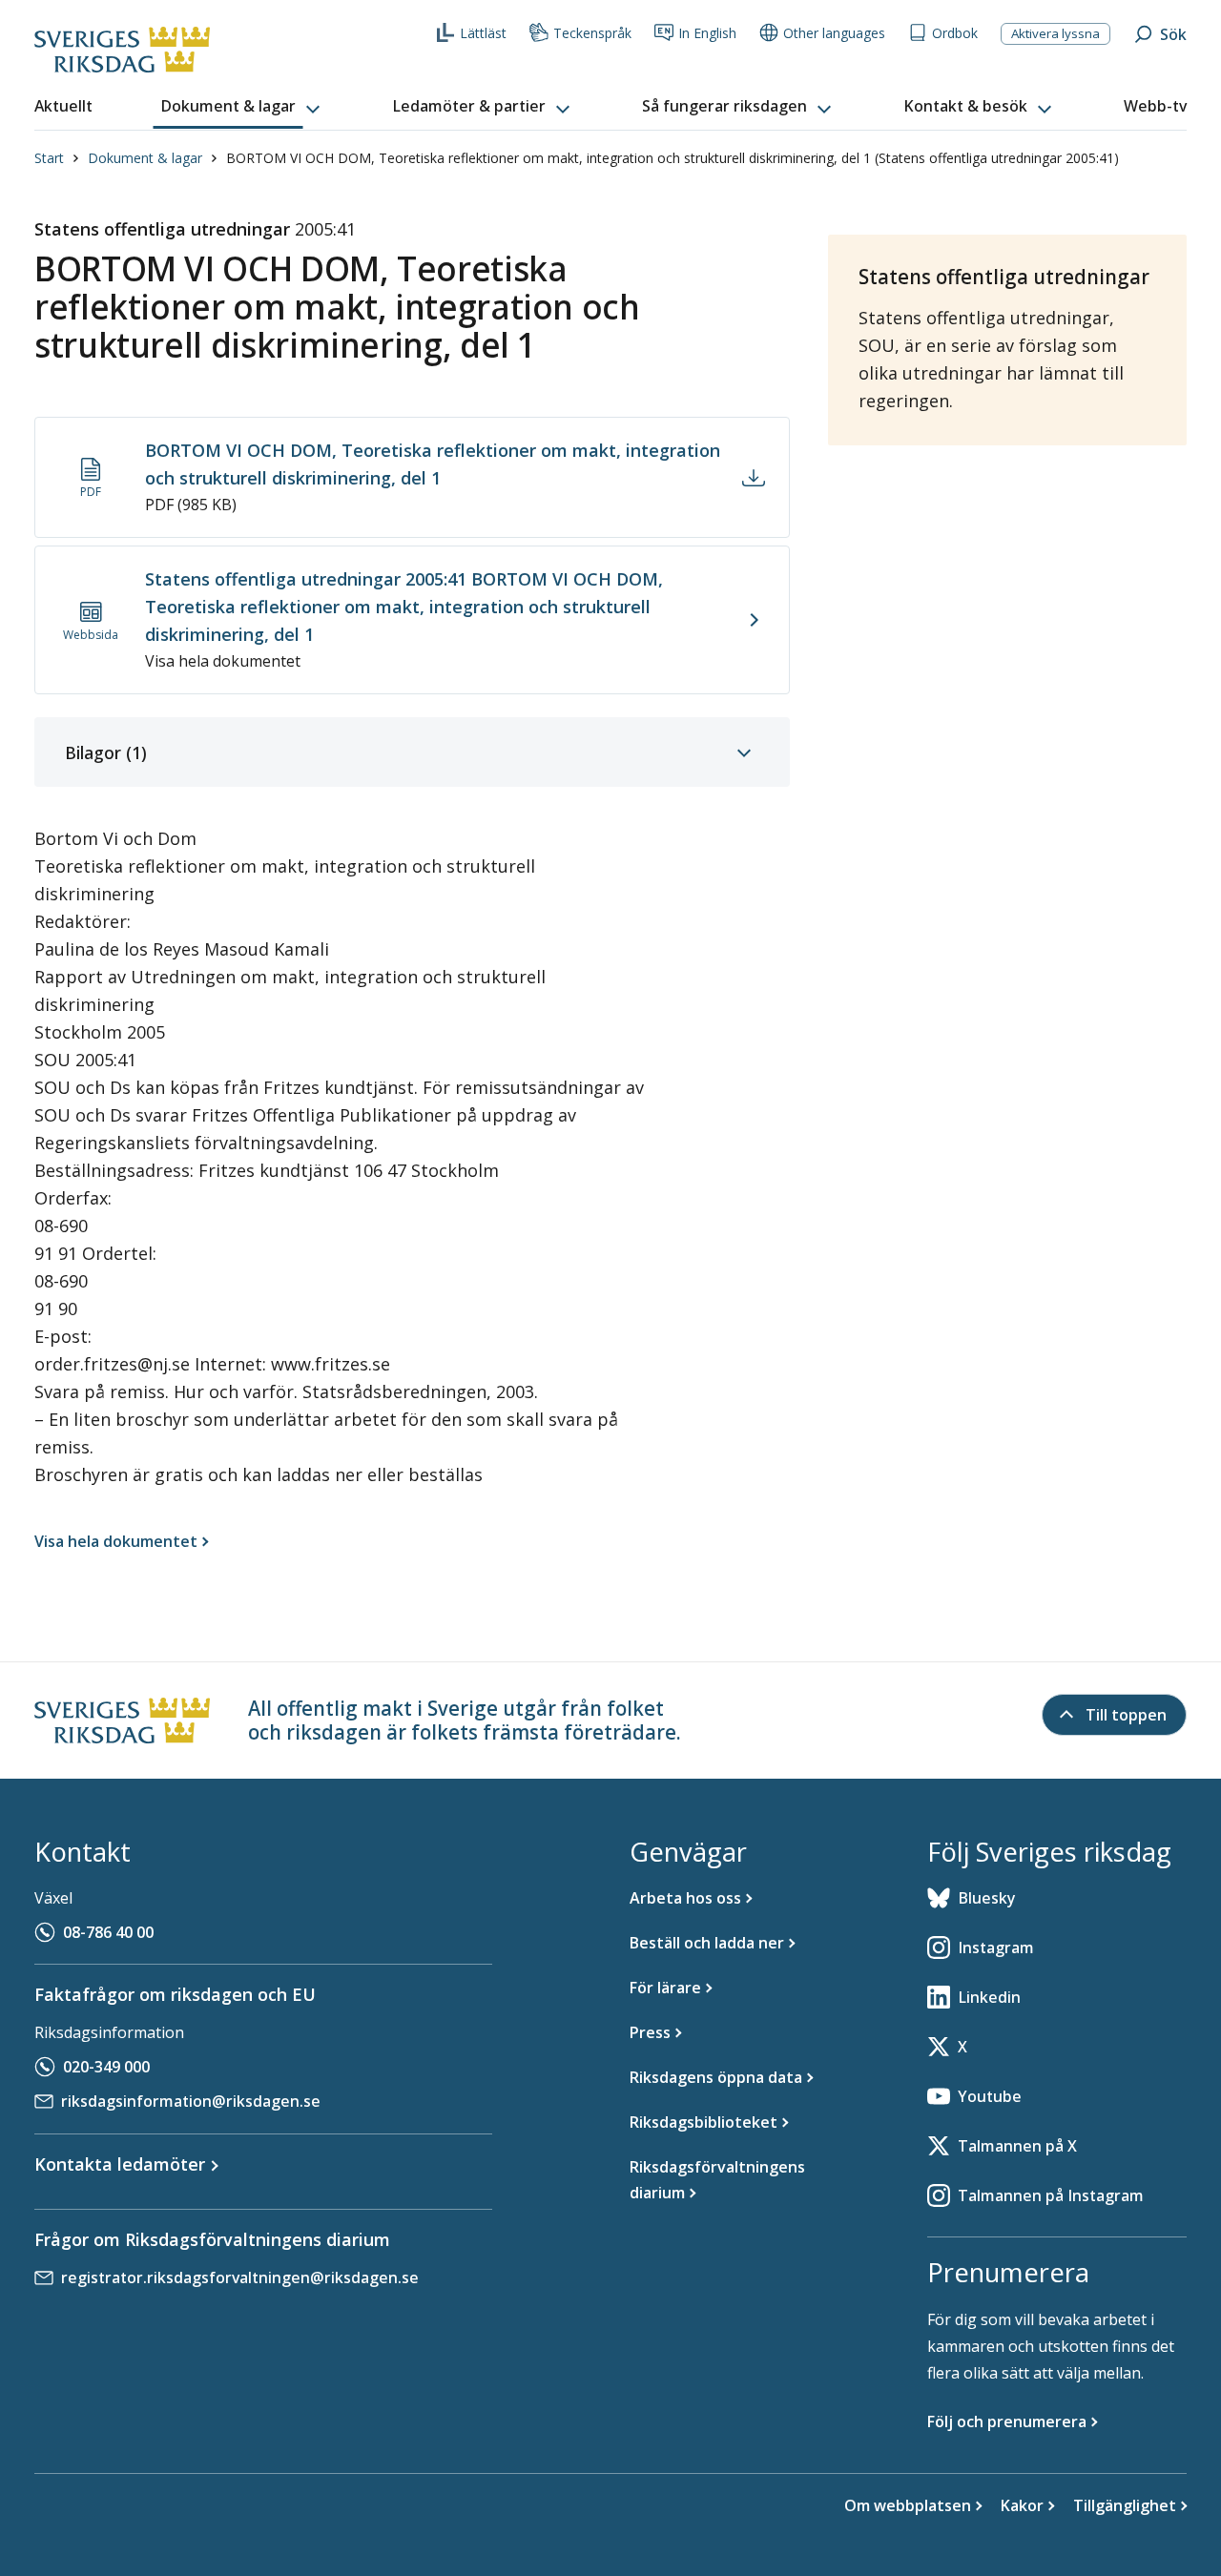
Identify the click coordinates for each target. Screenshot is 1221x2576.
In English (707, 33)
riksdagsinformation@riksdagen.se (191, 2101)
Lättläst (483, 33)
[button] (242, 107)
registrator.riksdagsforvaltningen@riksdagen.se (240, 2277)
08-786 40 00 (108, 1932)
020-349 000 (106, 2067)
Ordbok (955, 33)
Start (49, 158)
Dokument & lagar (145, 158)
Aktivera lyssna (1055, 33)
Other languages (834, 33)
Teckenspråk (592, 33)
